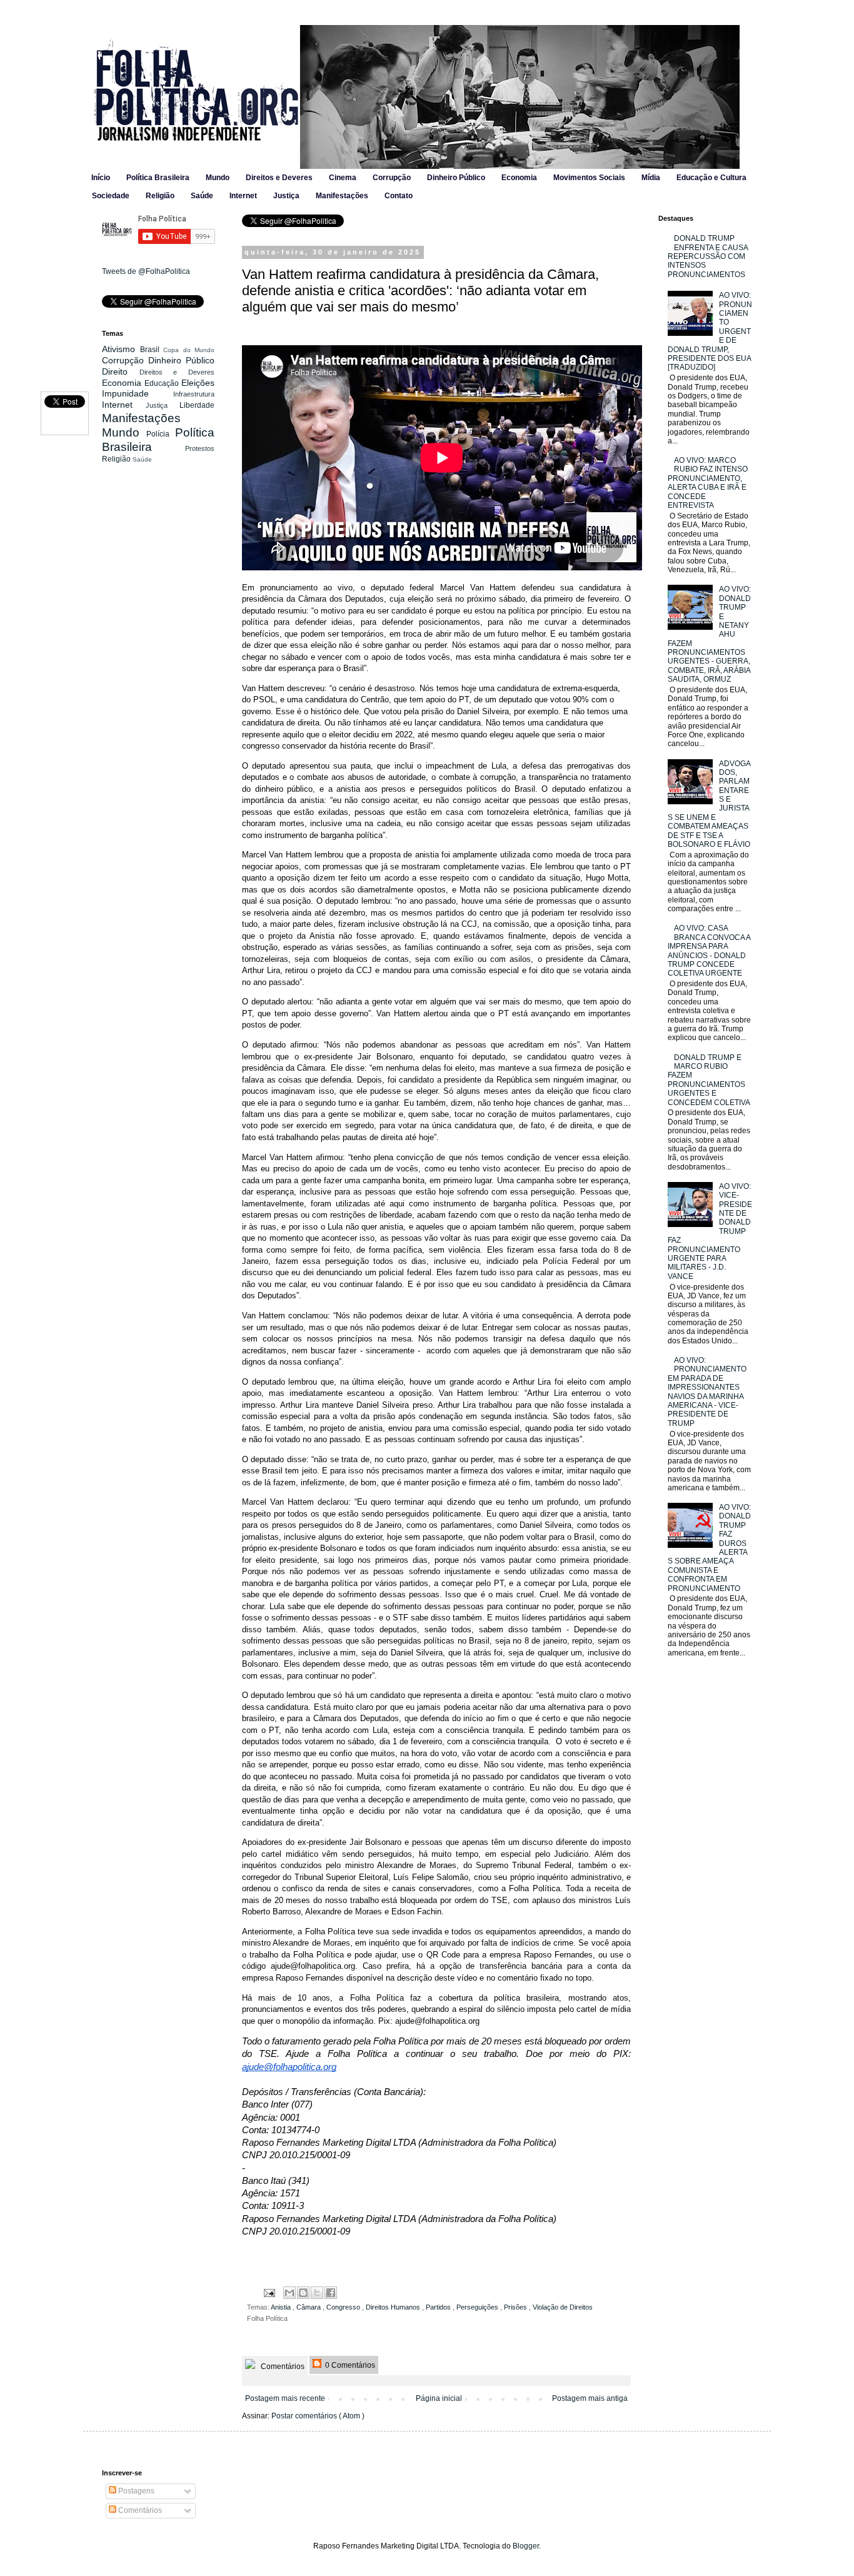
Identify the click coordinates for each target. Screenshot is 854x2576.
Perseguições (478, 2307)
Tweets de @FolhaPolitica (146, 271)
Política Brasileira (158, 178)
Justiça (286, 196)
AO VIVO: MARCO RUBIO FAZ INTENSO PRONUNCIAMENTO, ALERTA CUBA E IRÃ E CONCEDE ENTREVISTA (708, 483)
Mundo (218, 178)
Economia (519, 178)
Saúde (202, 196)
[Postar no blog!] (303, 2293)
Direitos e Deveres (279, 178)
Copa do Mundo (189, 350)
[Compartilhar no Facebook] (331, 2293)
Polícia (161, 434)
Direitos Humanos (394, 2307)
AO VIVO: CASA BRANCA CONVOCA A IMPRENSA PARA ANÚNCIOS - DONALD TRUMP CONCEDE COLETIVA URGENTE (709, 951)
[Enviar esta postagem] (269, 2292)
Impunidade (138, 393)
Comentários (282, 2366)
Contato (399, 196)
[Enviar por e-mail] (289, 2293)
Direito (121, 371)
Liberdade (197, 405)
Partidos (439, 2307)
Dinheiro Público (456, 178)
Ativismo (121, 349)
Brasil (152, 350)
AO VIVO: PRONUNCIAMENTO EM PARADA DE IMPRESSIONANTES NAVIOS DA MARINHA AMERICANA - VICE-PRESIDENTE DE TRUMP (707, 1392)
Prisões (516, 2307)
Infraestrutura (194, 394)
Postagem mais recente (285, 2398)
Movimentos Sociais (589, 178)
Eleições (198, 383)
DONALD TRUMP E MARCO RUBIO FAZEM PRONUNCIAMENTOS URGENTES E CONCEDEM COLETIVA (709, 1080)
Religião (160, 196)
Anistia (282, 2307)
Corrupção (392, 178)
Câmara (309, 2307)
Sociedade (111, 196)
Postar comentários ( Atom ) (318, 2416)
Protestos (200, 448)
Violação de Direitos (563, 2307)
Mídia (651, 178)
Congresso (344, 2307)
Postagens (135, 2491)
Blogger (526, 2546)
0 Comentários (349, 2365)
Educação (163, 383)
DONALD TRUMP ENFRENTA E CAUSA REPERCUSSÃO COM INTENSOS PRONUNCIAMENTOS (708, 256)
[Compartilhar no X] (317, 2293)
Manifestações (342, 196)
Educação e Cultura (711, 178)
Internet (243, 196)
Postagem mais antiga (590, 2398)
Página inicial (439, 2398)
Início (101, 178)
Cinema (343, 178)
